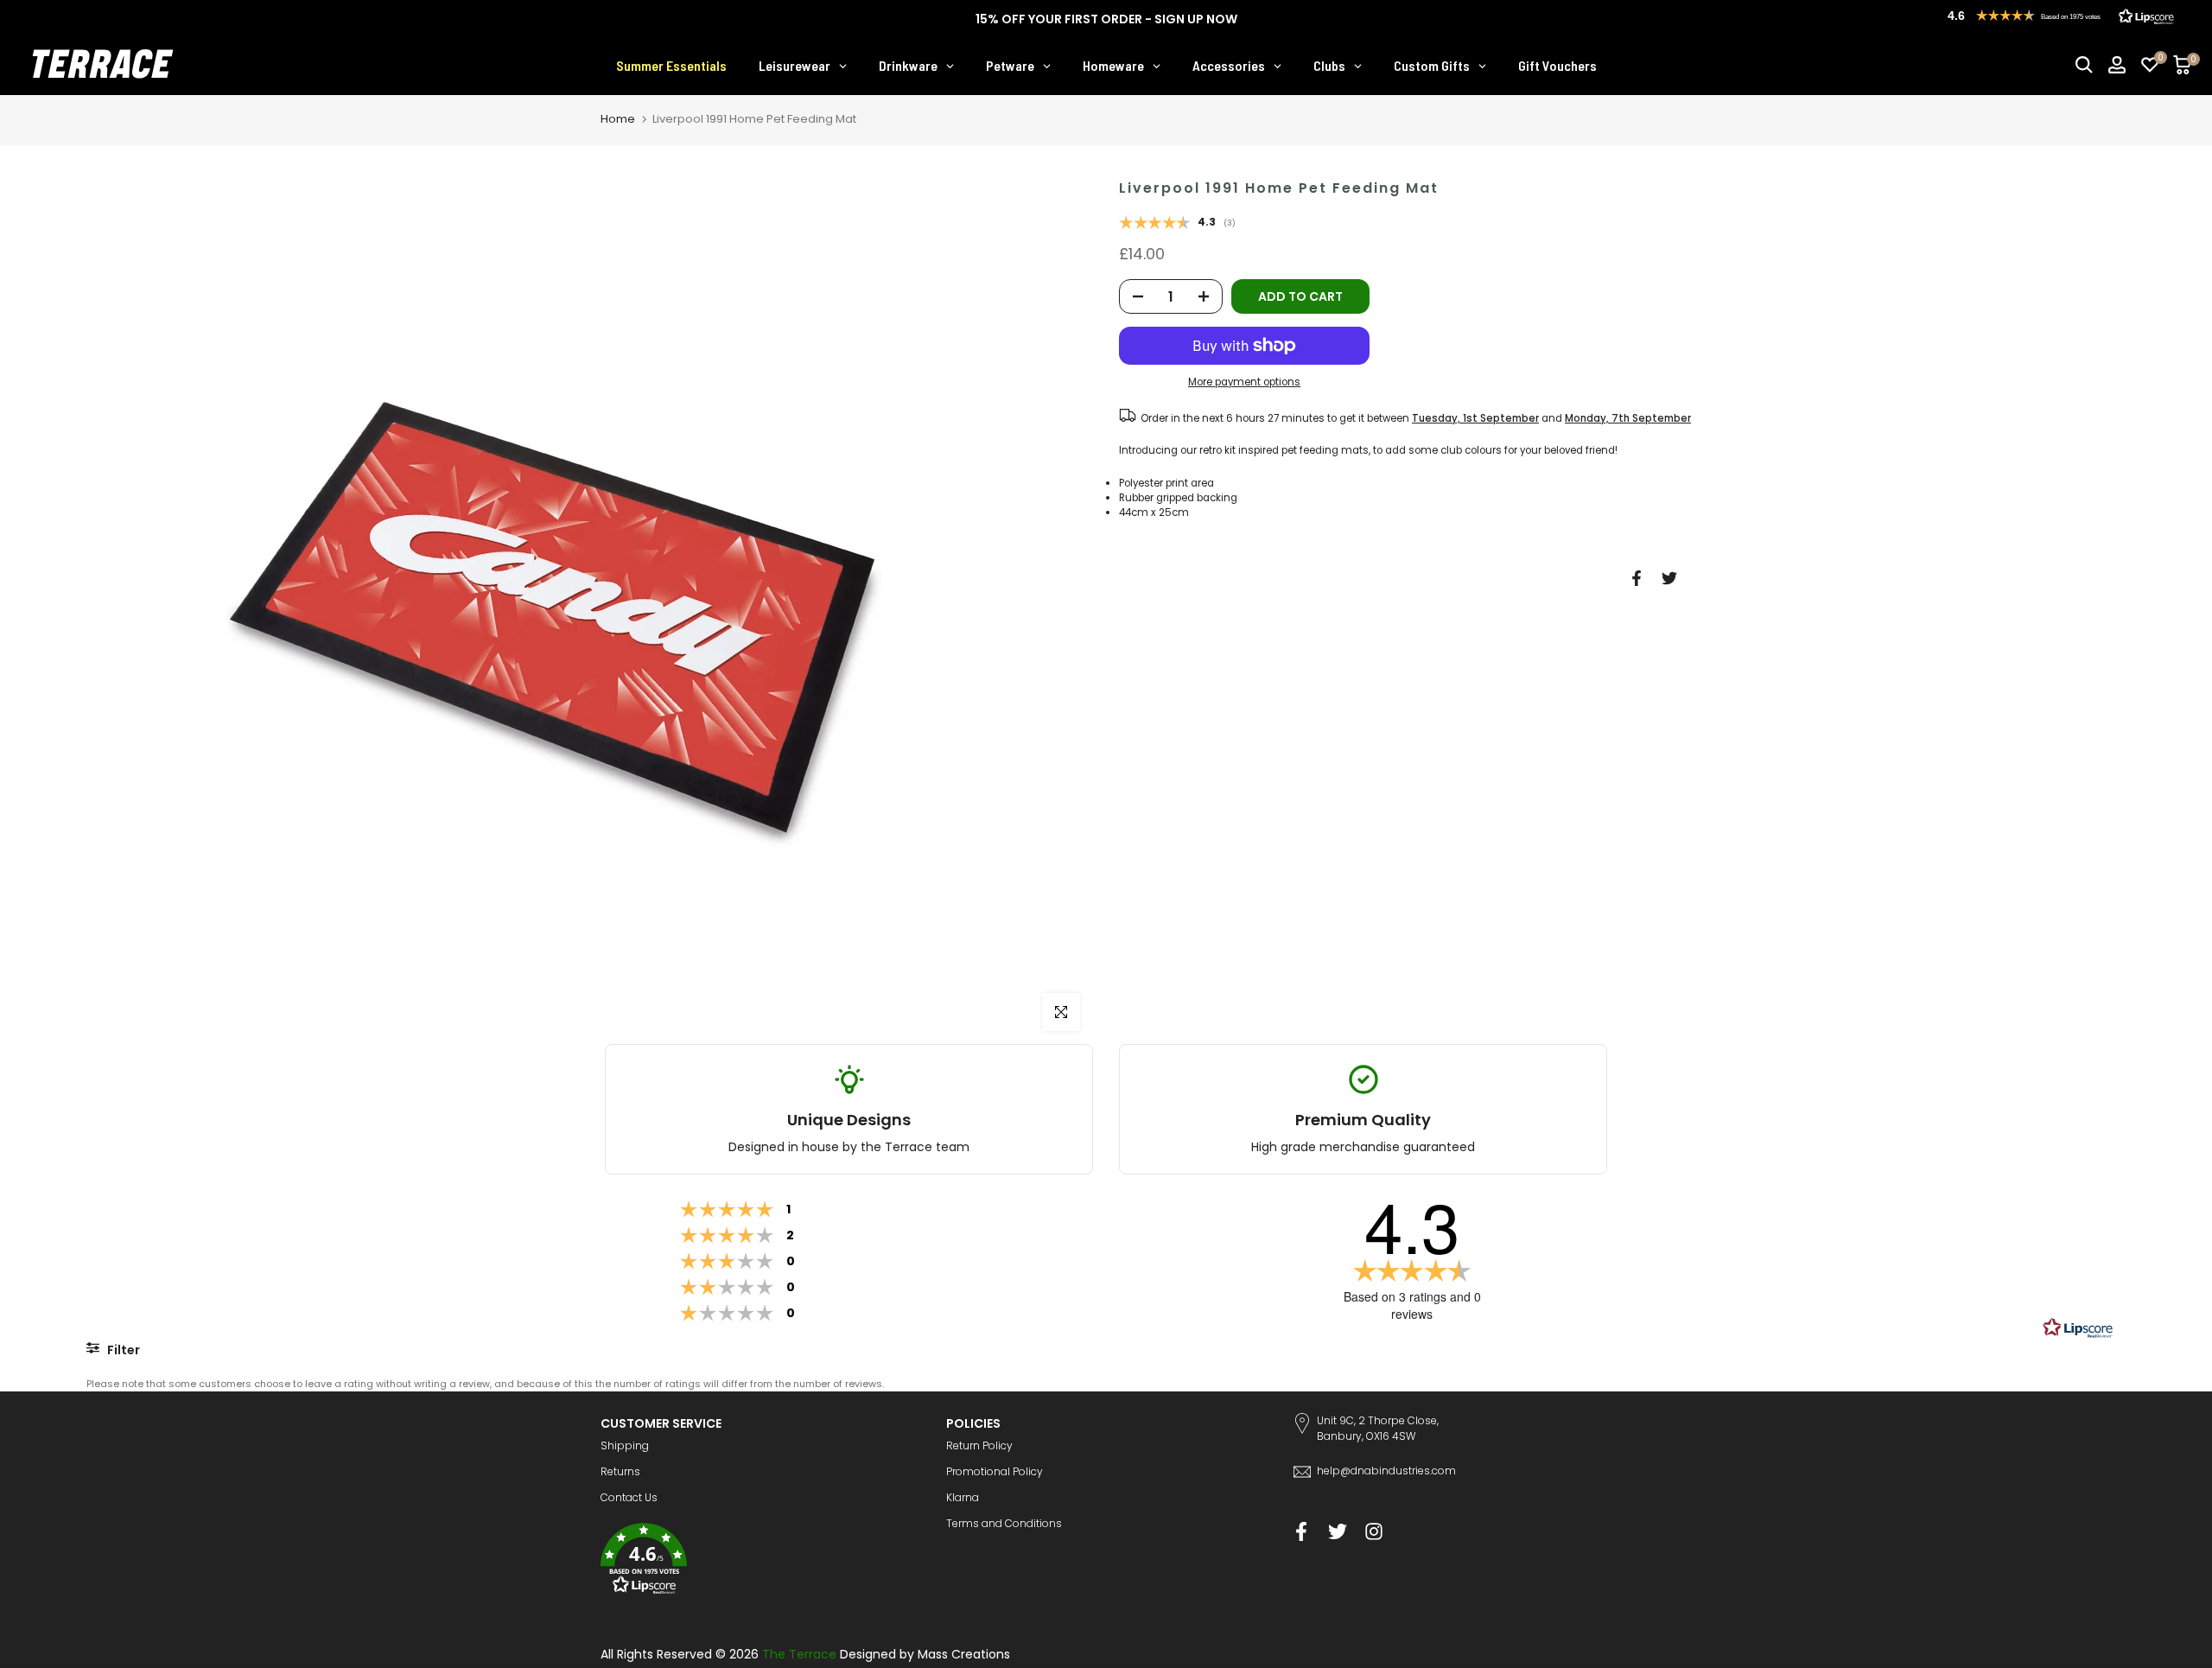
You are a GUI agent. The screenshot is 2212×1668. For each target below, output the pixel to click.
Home (618, 119)
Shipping (625, 1445)
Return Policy (979, 1445)
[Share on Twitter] (1669, 578)
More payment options (1244, 382)
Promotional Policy (995, 1471)
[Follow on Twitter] (1338, 1532)
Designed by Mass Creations (925, 1654)
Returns (620, 1471)
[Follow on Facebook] (1301, 1532)
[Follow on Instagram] (1374, 1532)
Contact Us (629, 1497)
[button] (760, 1561)
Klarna (963, 1497)
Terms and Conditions (1004, 1523)
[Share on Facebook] (1637, 578)
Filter (122, 1350)
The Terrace (799, 1654)
